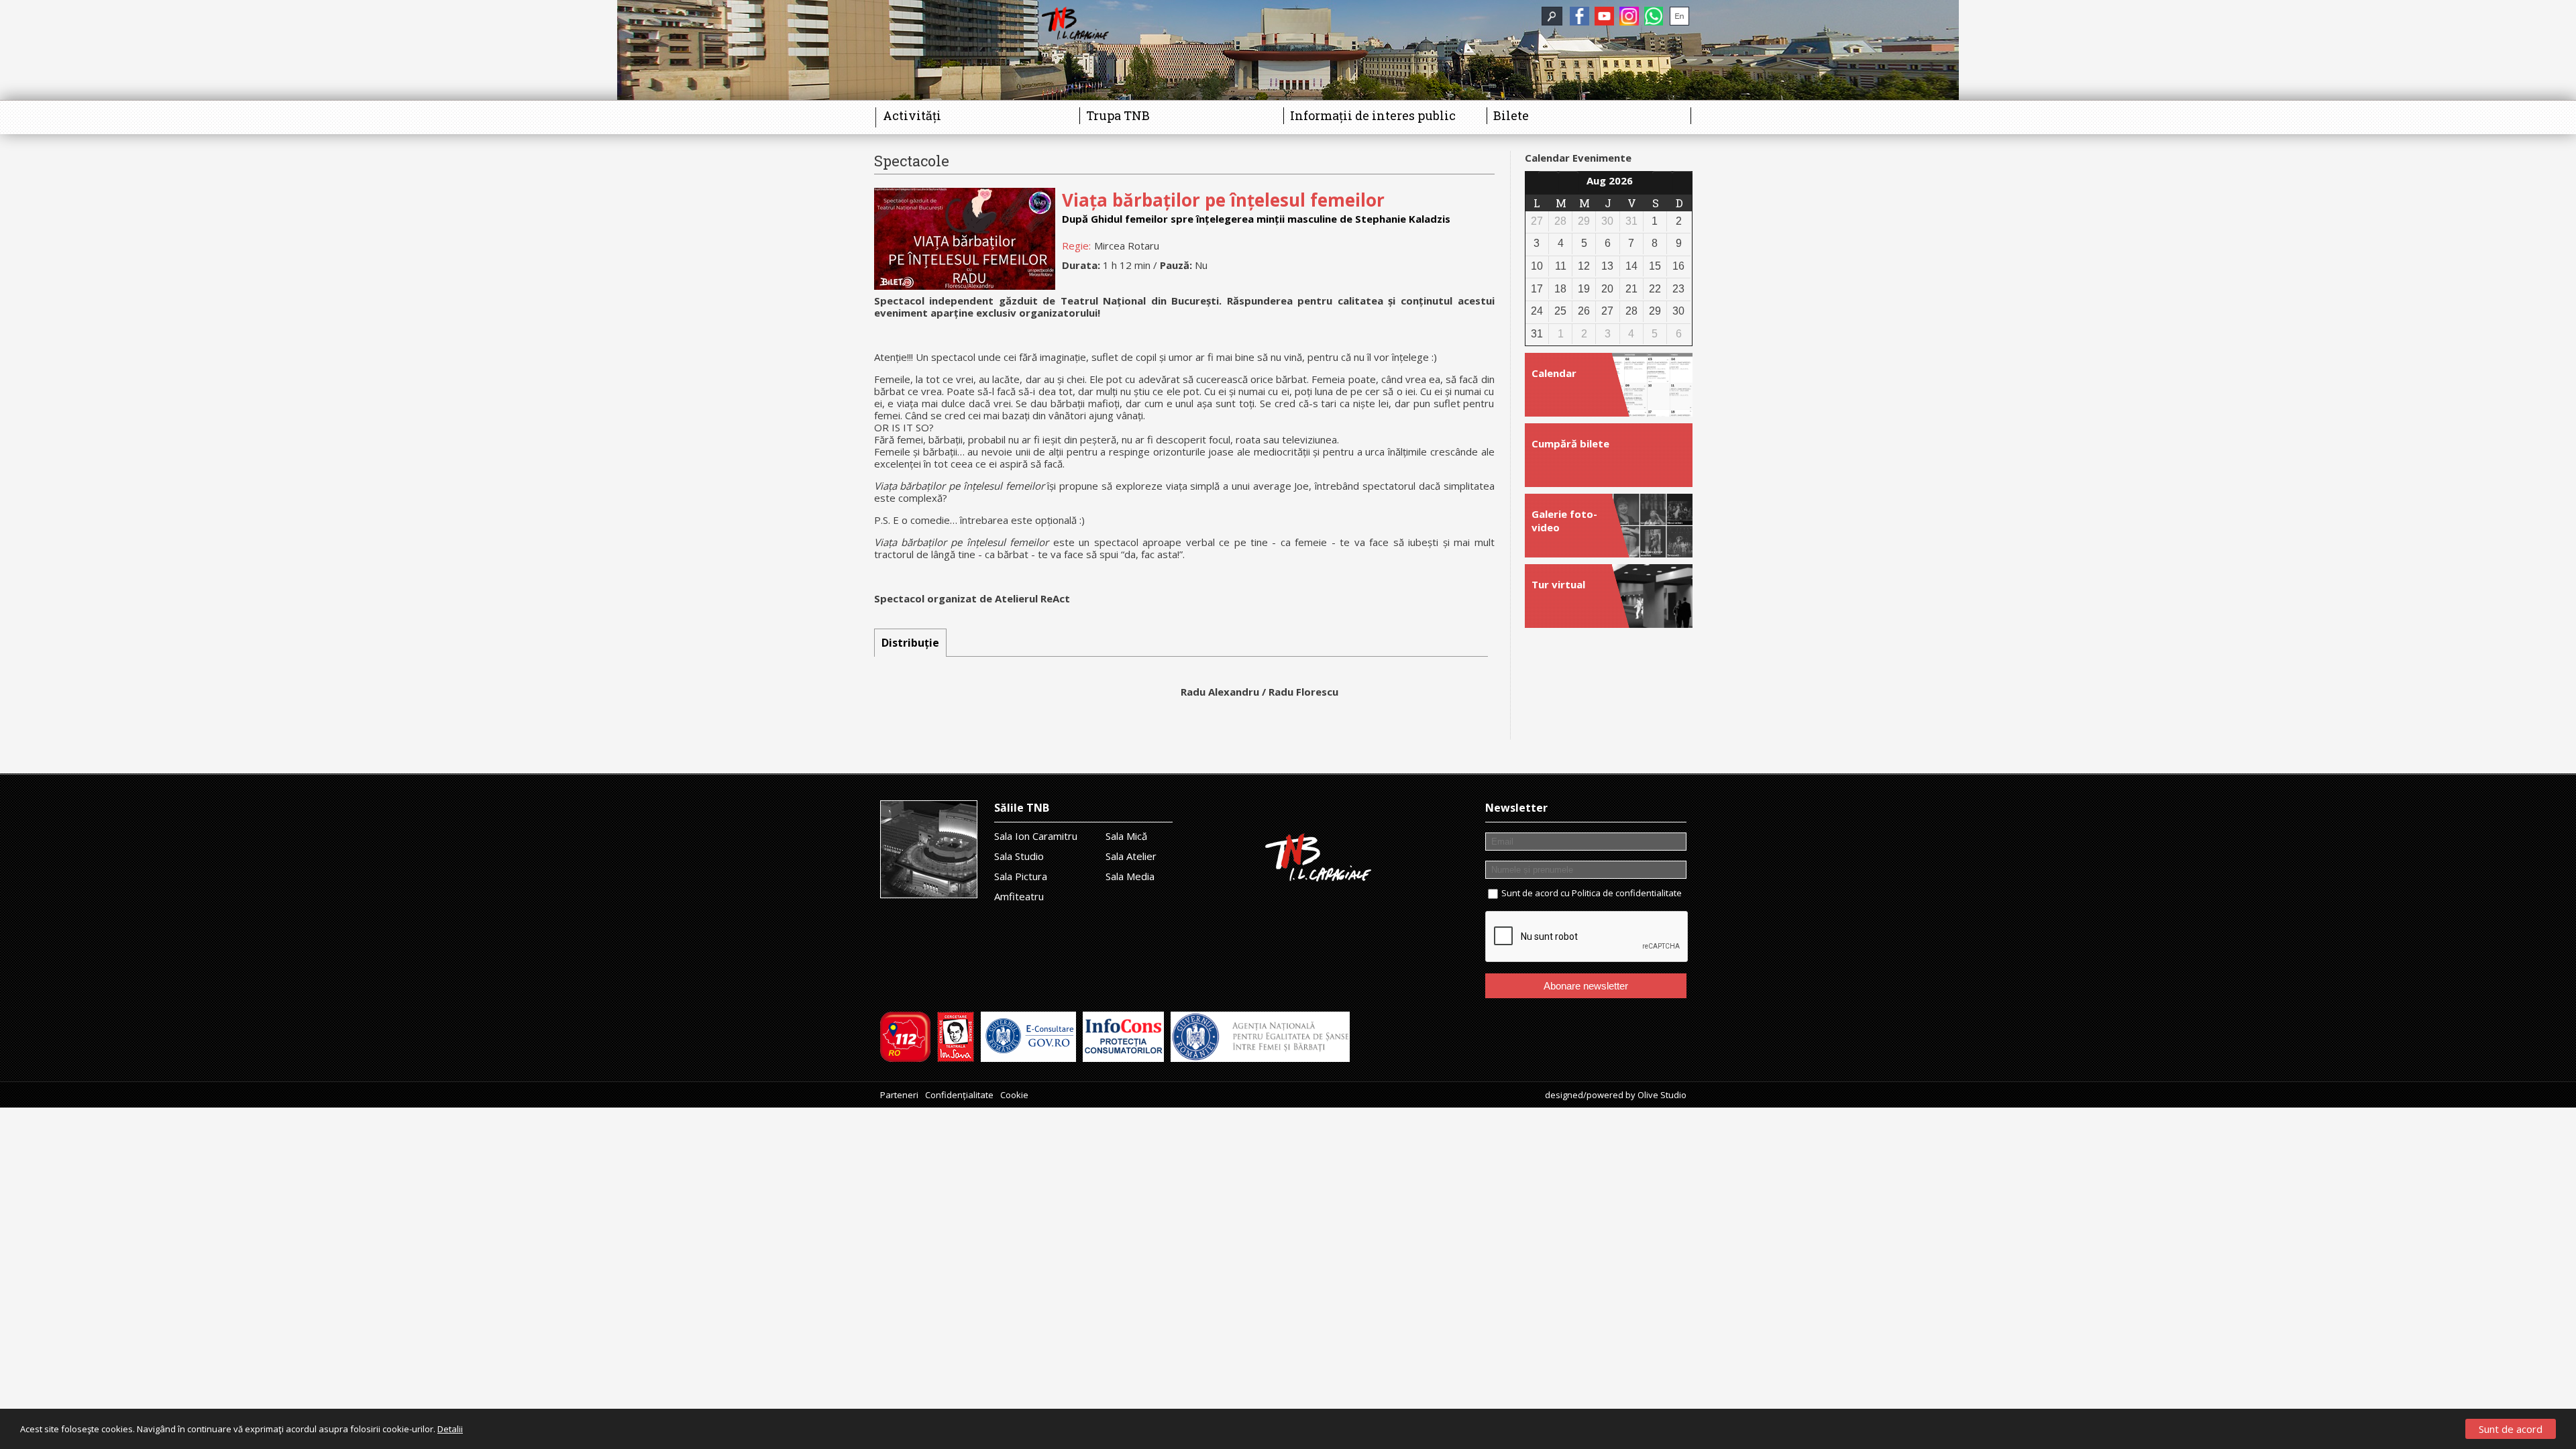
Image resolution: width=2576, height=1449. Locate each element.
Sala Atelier (1131, 856)
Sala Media (1130, 876)
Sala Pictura (1021, 876)
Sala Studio (1019, 856)
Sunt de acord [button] (2511, 1429)
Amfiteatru (1019, 896)
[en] (1679, 16)
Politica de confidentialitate (1627, 893)
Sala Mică (1126, 836)
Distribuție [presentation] (910, 643)
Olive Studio (1662, 1095)
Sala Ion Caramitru (1036, 836)
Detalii (450, 1429)
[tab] (910, 643)
